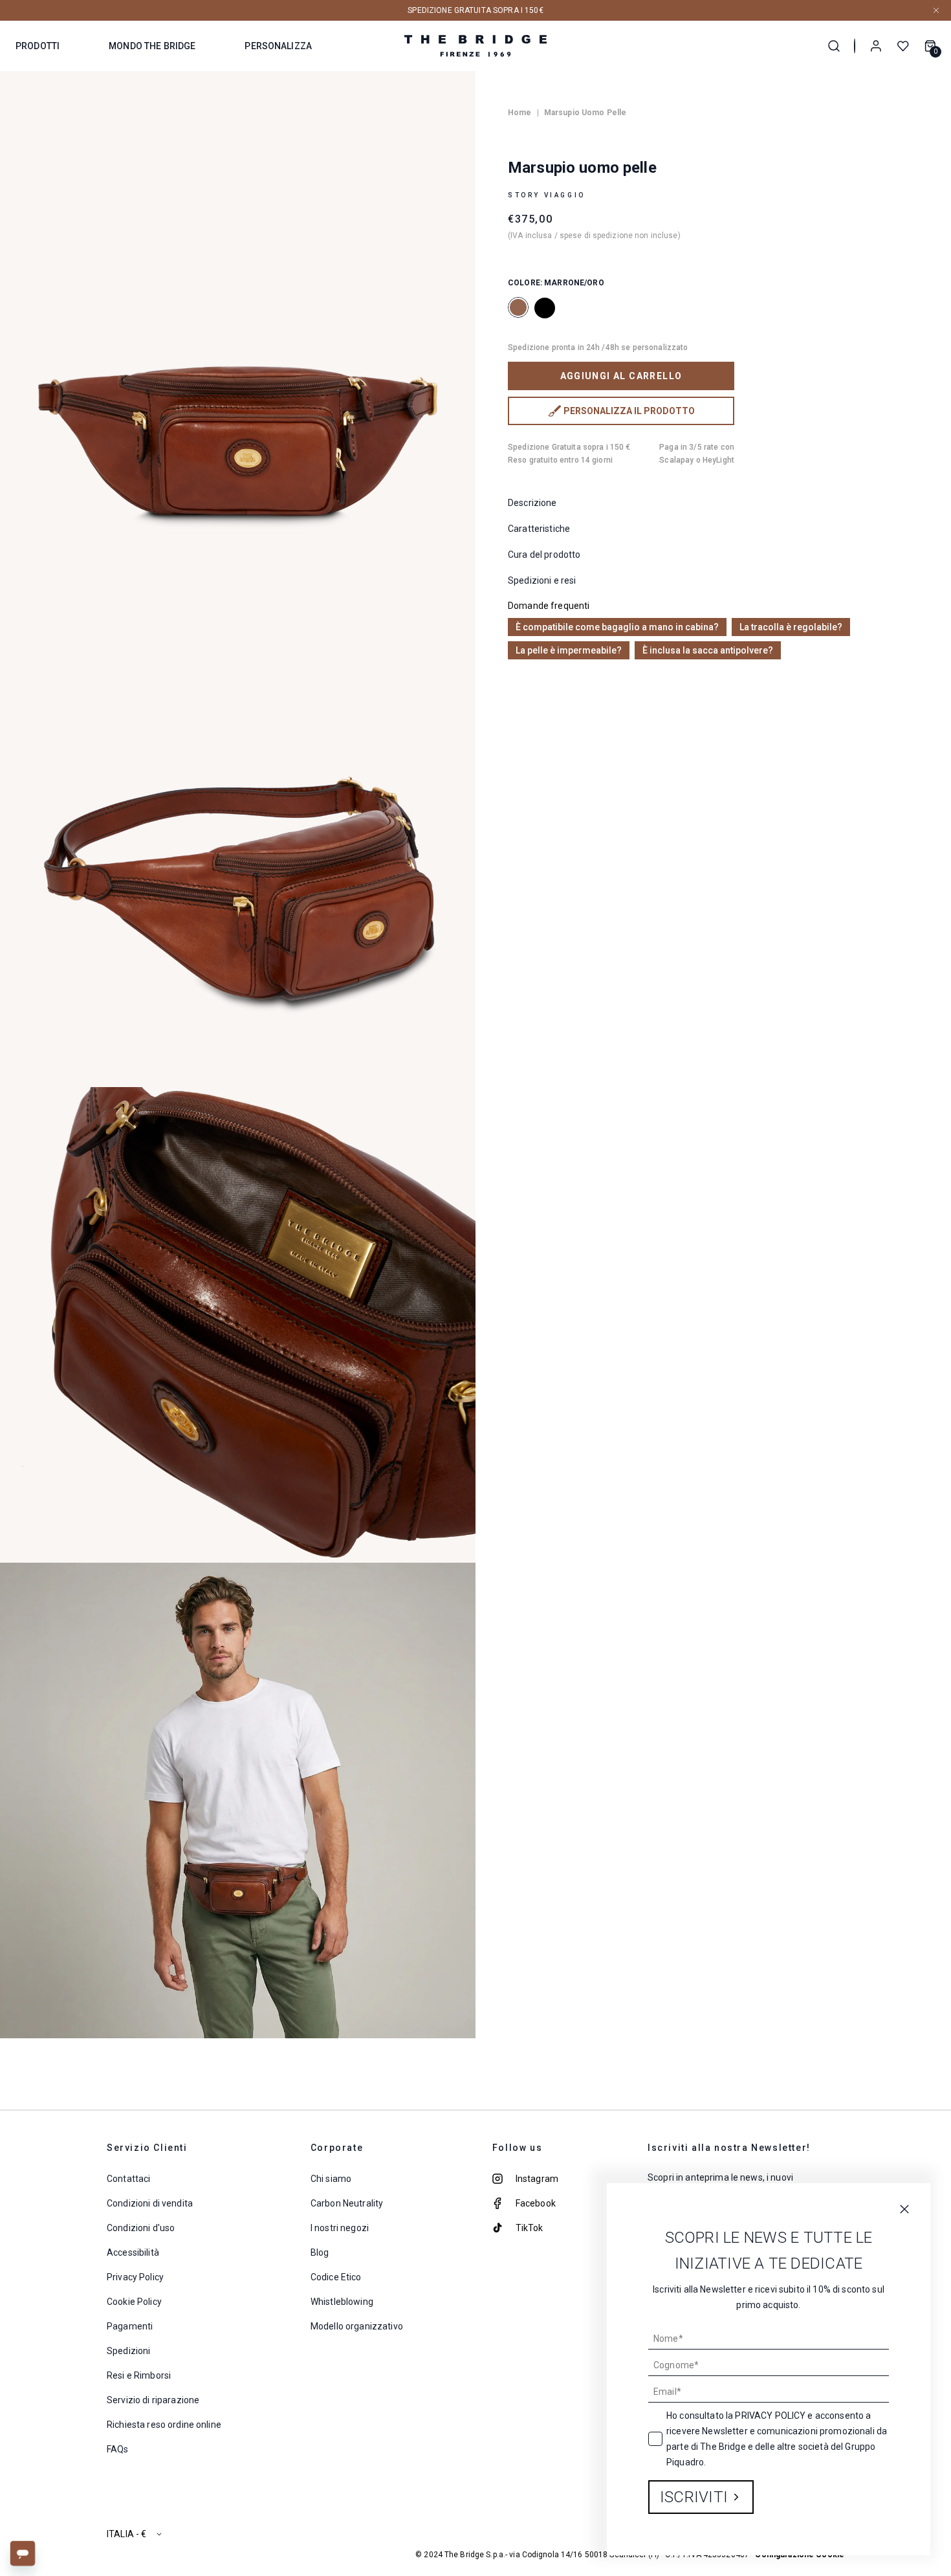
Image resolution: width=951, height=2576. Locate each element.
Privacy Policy (770, 2416)
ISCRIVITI (694, 2497)
